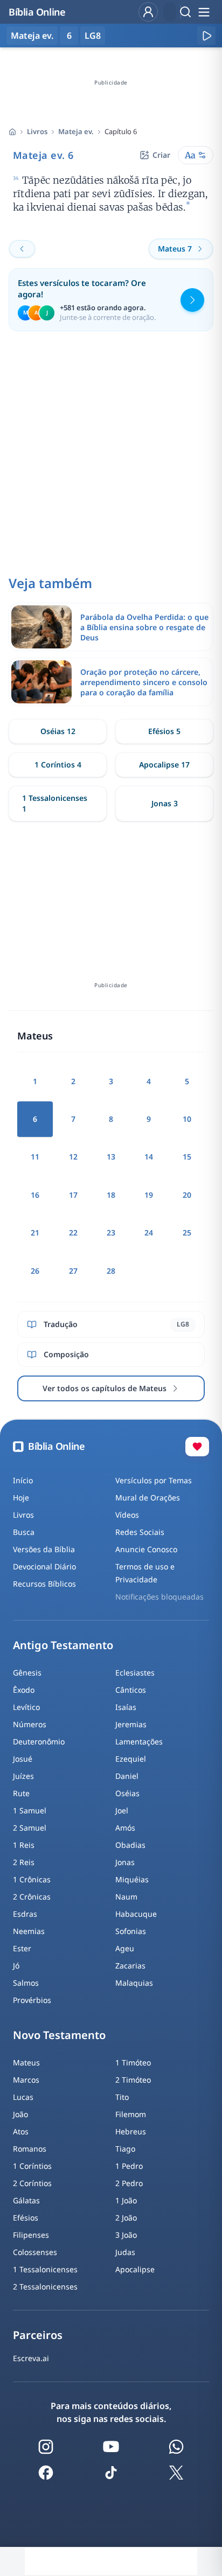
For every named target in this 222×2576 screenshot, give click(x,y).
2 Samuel (30, 1828)
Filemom (131, 2114)
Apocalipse (135, 2269)
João (20, 2114)
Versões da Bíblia (44, 1549)
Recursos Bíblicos (44, 1584)
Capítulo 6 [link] (121, 131)
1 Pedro (129, 2166)
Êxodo (24, 1690)
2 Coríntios (32, 2183)
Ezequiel (131, 1759)
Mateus (26, 2062)
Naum (126, 1897)
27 (73, 1271)
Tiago (125, 2149)
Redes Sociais (140, 1532)
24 (149, 1233)
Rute (21, 1793)
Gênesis (27, 1673)
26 (35, 1271)
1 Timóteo (133, 2062)
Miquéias (132, 1879)
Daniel (127, 1776)
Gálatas (26, 2200)
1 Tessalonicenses (45, 2269)
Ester (22, 1948)
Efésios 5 (164, 731)
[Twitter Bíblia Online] (176, 2473)
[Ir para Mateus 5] (22, 249)
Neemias (29, 1931)
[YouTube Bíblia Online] (111, 2447)
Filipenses (31, 2235)
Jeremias (131, 1724)
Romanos (30, 2149)
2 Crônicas (32, 1897)
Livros (37, 131)
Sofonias (131, 1931)
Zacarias (130, 1966)
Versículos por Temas (154, 1480)
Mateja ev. (76, 131)
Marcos (26, 2080)
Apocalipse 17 (164, 765)
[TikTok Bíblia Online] (111, 2473)
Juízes (23, 1776)
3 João (126, 2235)
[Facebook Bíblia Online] (46, 2473)
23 (111, 1233)
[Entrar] (148, 12)
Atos (21, 2131)
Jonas (125, 1862)
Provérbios (32, 2000)
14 (149, 1157)
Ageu (125, 1948)
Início (23, 1480)
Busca (24, 1532)
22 (73, 1233)
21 (35, 1233)
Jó (16, 1966)
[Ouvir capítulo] (206, 36)
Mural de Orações (148, 1498)
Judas (125, 2252)
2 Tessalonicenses (45, 2287)
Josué (23, 1759)
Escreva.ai (31, 2358)
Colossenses (35, 2252)
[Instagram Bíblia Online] (46, 2447)
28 (111, 1271)
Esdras (25, 1914)
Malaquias (134, 1983)
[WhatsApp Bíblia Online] (176, 2447)
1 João (126, 2200)
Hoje (21, 1498)
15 (187, 1157)
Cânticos (131, 1690)
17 (73, 1195)
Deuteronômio (39, 1741)
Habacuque (136, 1914)
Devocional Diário (44, 1566)
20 (187, 1195)
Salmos (26, 1983)
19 (149, 1195)
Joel (122, 1810)
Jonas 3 (165, 803)
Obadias (130, 1845)
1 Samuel (30, 1810)
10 (187, 1119)
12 (73, 1157)
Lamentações (139, 1741)
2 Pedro (129, 2183)
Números (30, 1724)
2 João (126, 2218)
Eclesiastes (135, 1673)
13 (111, 1157)
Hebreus (131, 2131)
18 (111, 1195)
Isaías (126, 1707)
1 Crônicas (32, 1879)
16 (35, 1195)
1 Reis (24, 1845)
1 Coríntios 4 (58, 765)
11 (35, 1157)
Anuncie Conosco (146, 1549)
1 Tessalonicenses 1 (55, 803)
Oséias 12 (58, 731)
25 (187, 1233)
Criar (161, 155)
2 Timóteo (133, 2080)
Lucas (23, 2097)
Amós (125, 1828)
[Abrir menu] (204, 12)
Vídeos (127, 1515)
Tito (122, 2097)
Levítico (26, 1707)
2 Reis (24, 1862)
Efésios (26, 2218)
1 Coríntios (32, 2166)
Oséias (127, 1793)
